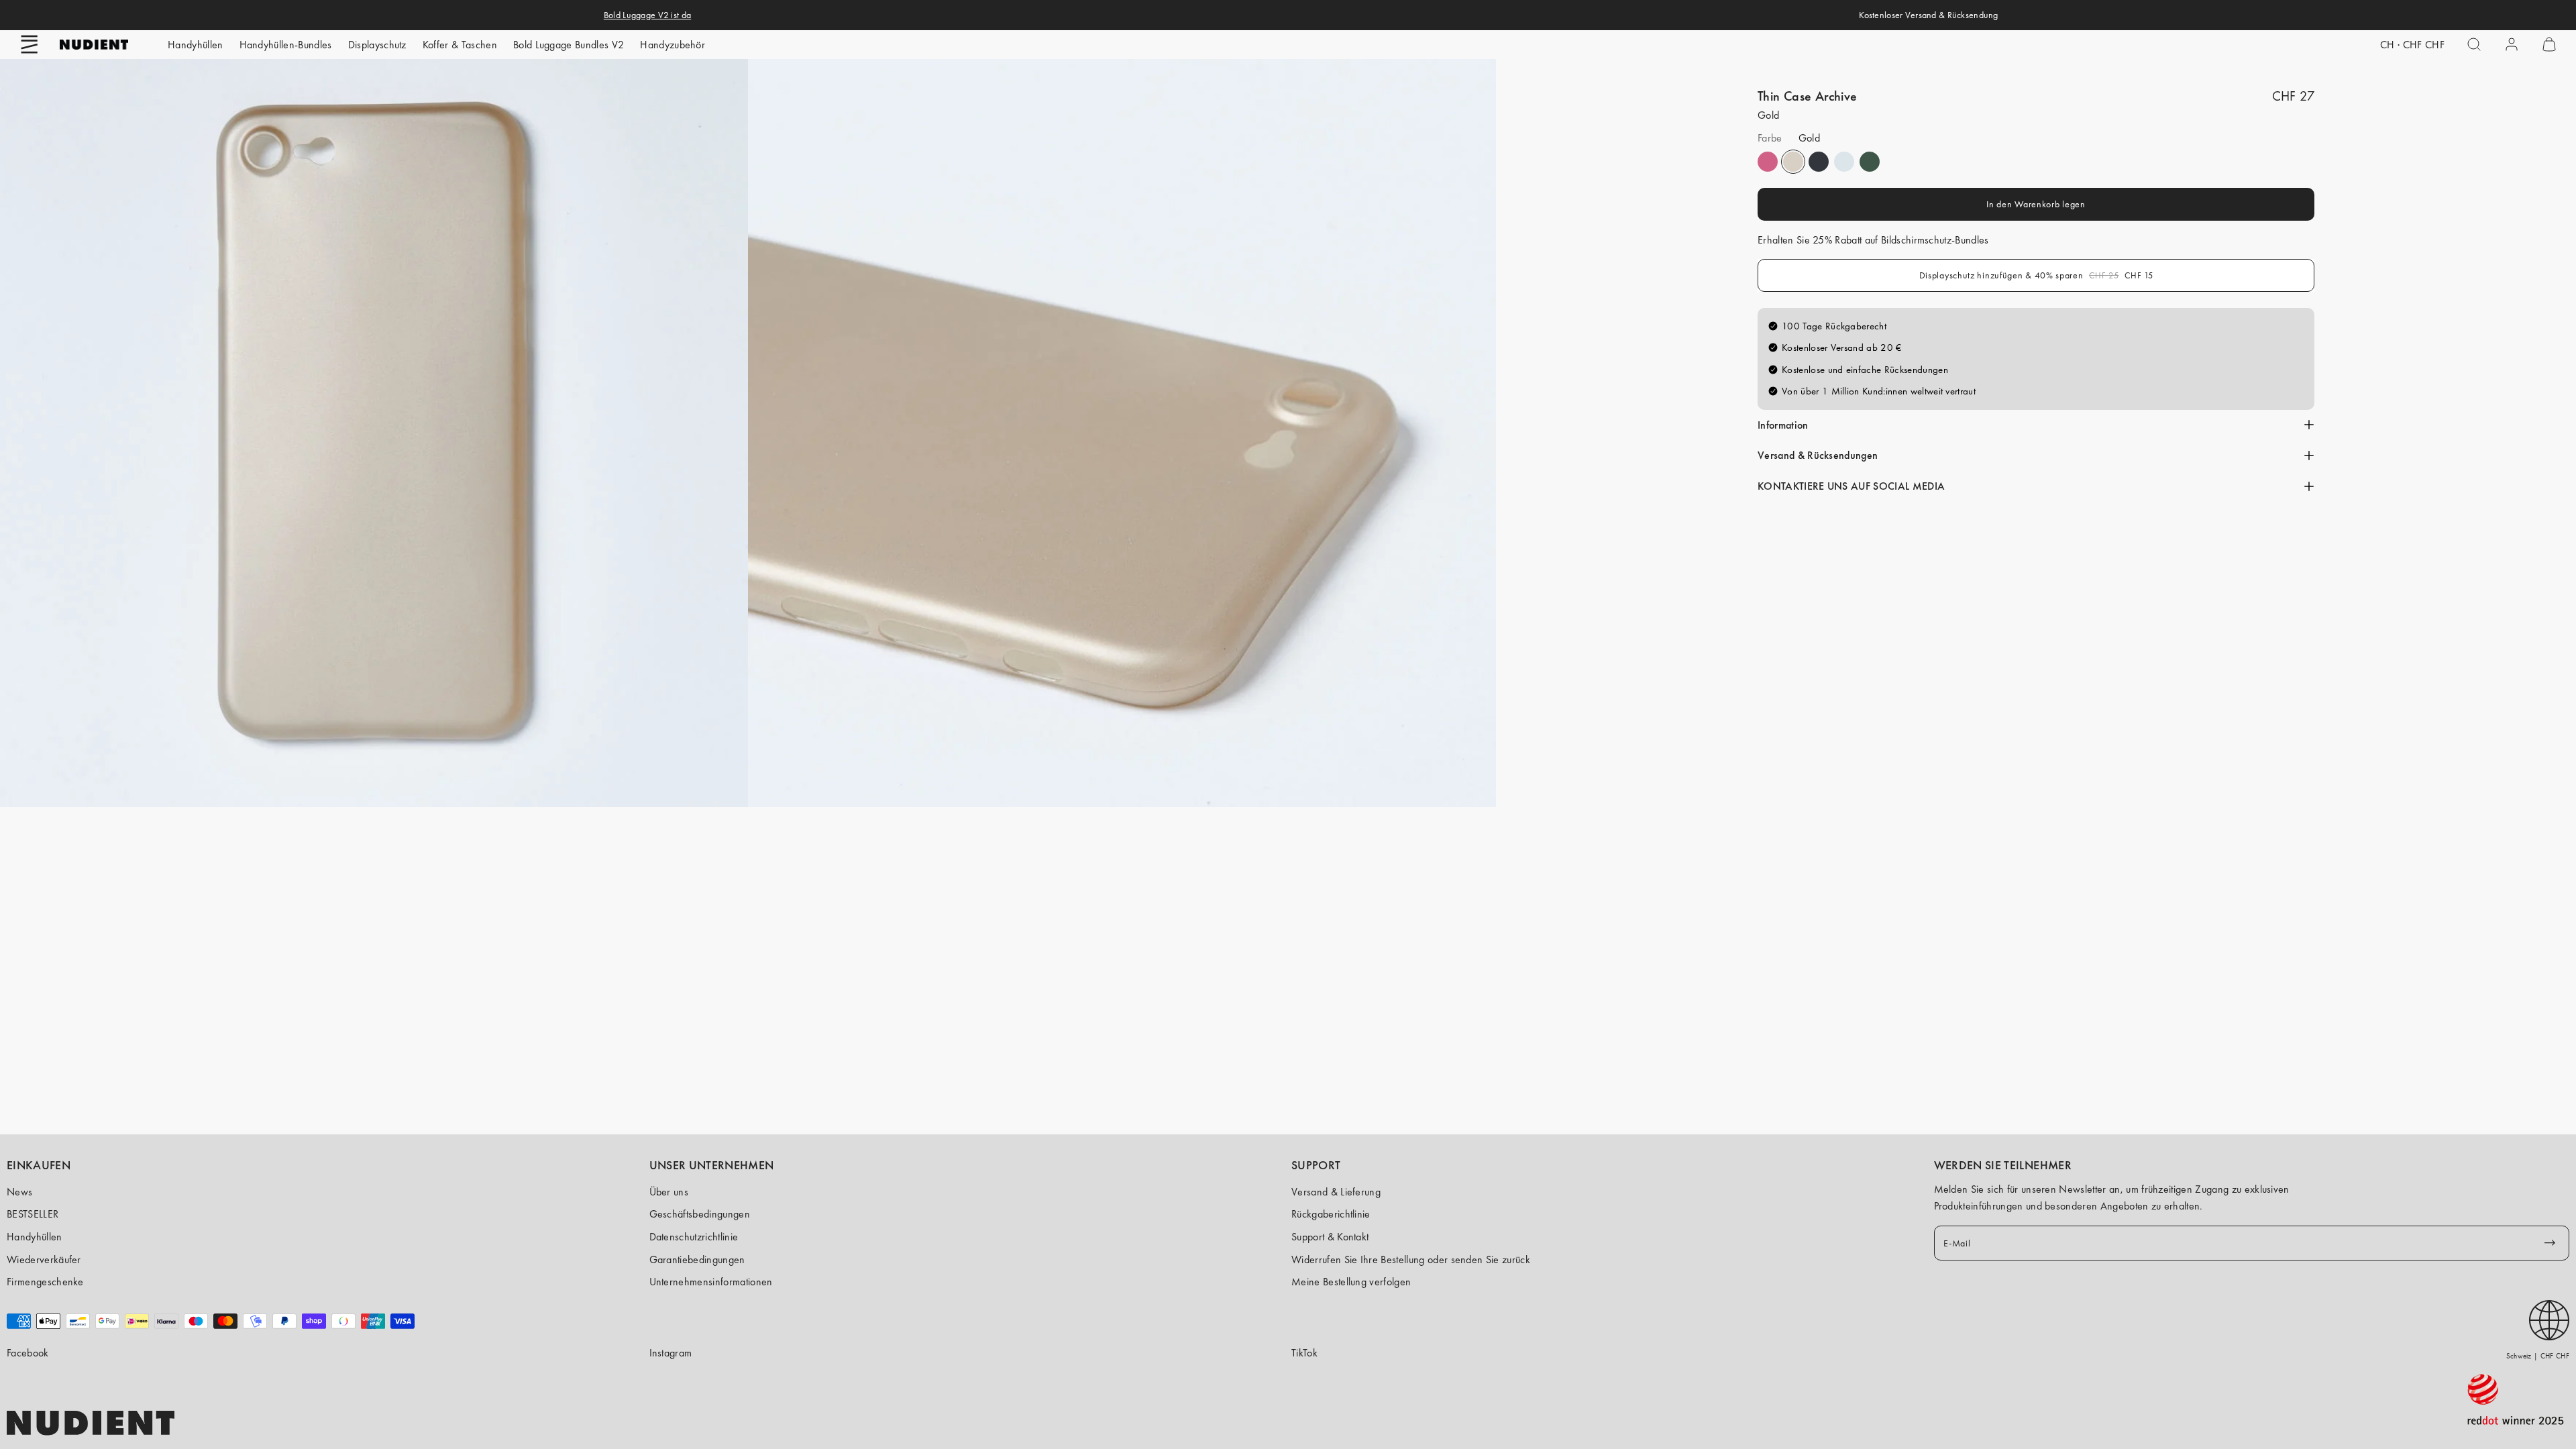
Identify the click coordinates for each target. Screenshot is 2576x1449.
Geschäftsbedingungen (700, 1214)
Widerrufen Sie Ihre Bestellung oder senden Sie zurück (1411, 1259)
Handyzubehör (673, 45)
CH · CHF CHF (2412, 45)
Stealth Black (1819, 162)
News (19, 1192)
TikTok (1304, 1353)
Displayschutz (377, 45)
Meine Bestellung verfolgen (1351, 1282)
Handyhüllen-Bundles (286, 45)
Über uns (669, 1192)
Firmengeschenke (45, 1282)
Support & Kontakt (1330, 1237)
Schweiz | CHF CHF (2538, 1356)
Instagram (671, 1353)
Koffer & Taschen (460, 45)
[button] (30, 44)
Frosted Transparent (1844, 162)
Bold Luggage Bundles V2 (569, 45)
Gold (1793, 162)
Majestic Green (1870, 162)
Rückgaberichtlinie (1331, 1214)
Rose (1768, 162)
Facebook (28, 1353)
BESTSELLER (33, 1214)
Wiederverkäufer (44, 1259)
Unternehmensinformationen (711, 1282)
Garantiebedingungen (697, 1259)
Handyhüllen (196, 45)
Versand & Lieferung (1336, 1192)
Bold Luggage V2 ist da (647, 15)
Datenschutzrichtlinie (694, 1237)
